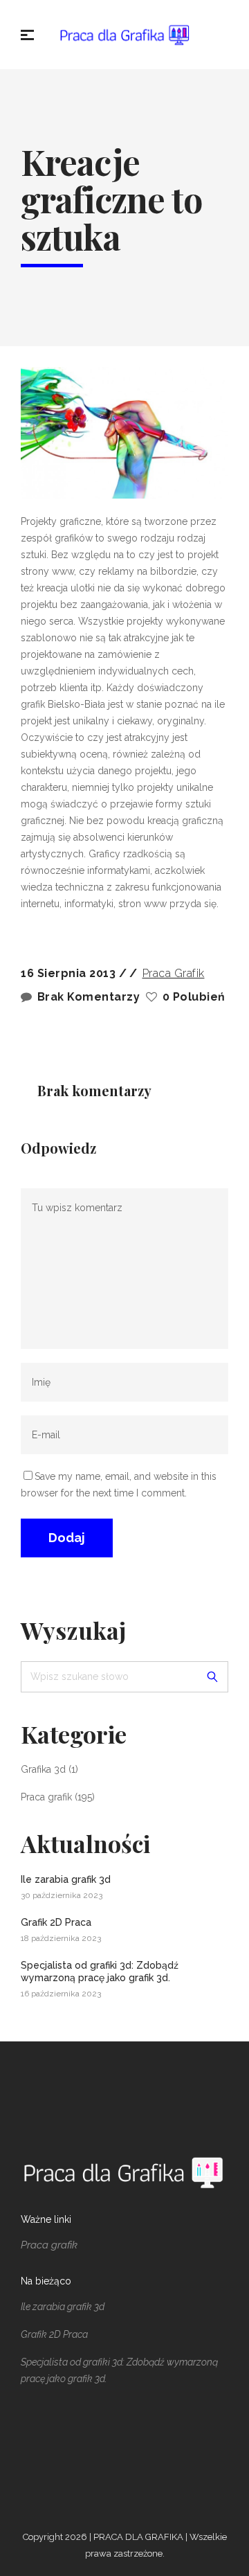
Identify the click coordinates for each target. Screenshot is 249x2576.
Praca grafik (174, 973)
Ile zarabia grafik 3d (66, 1879)
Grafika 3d (43, 1769)
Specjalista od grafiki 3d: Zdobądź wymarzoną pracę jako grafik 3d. (100, 1971)
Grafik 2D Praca (56, 1922)
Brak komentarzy (89, 997)
